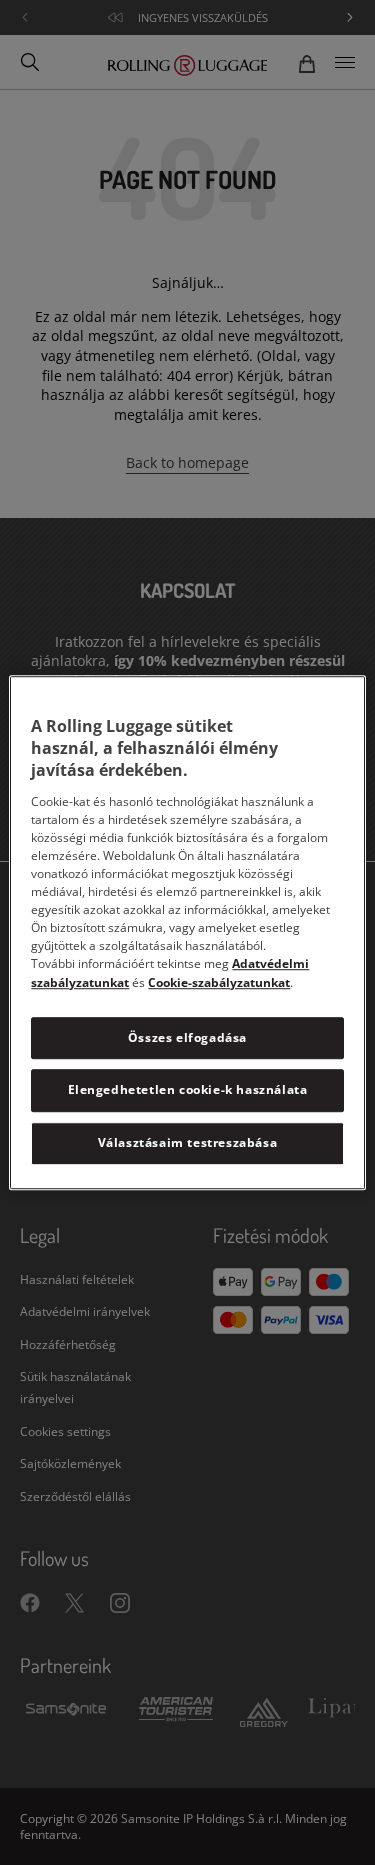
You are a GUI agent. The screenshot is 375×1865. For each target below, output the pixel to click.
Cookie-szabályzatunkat (219, 982)
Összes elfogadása (187, 1037)
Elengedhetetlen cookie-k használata (188, 1090)
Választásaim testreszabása (188, 1142)
